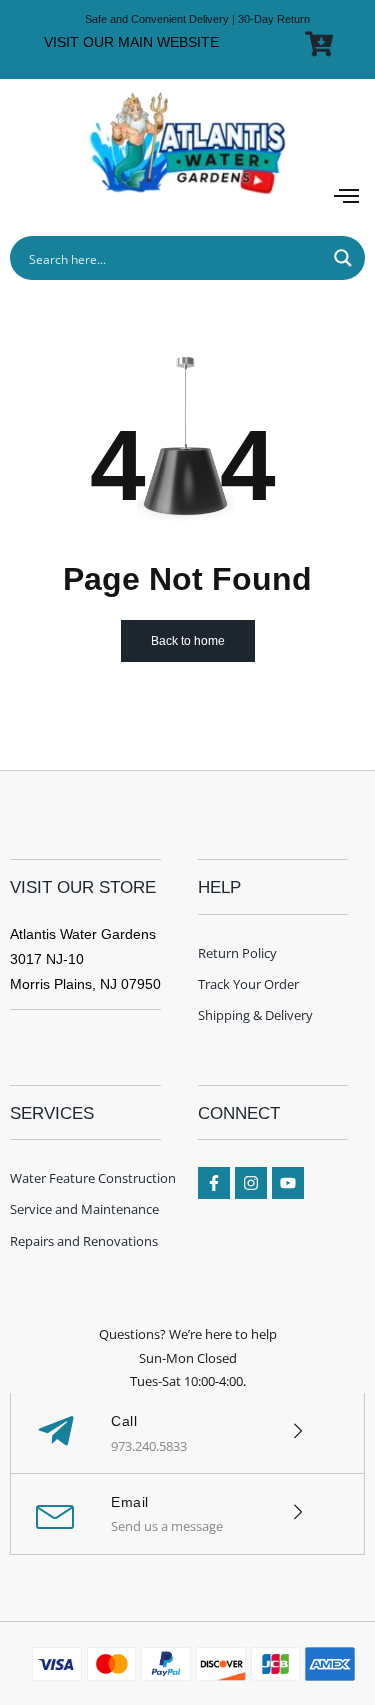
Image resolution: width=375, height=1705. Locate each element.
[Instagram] (251, 1183)
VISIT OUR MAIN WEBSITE (131, 42)
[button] (347, 197)
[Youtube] (288, 1183)
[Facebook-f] (214, 1183)
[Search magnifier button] (343, 258)
